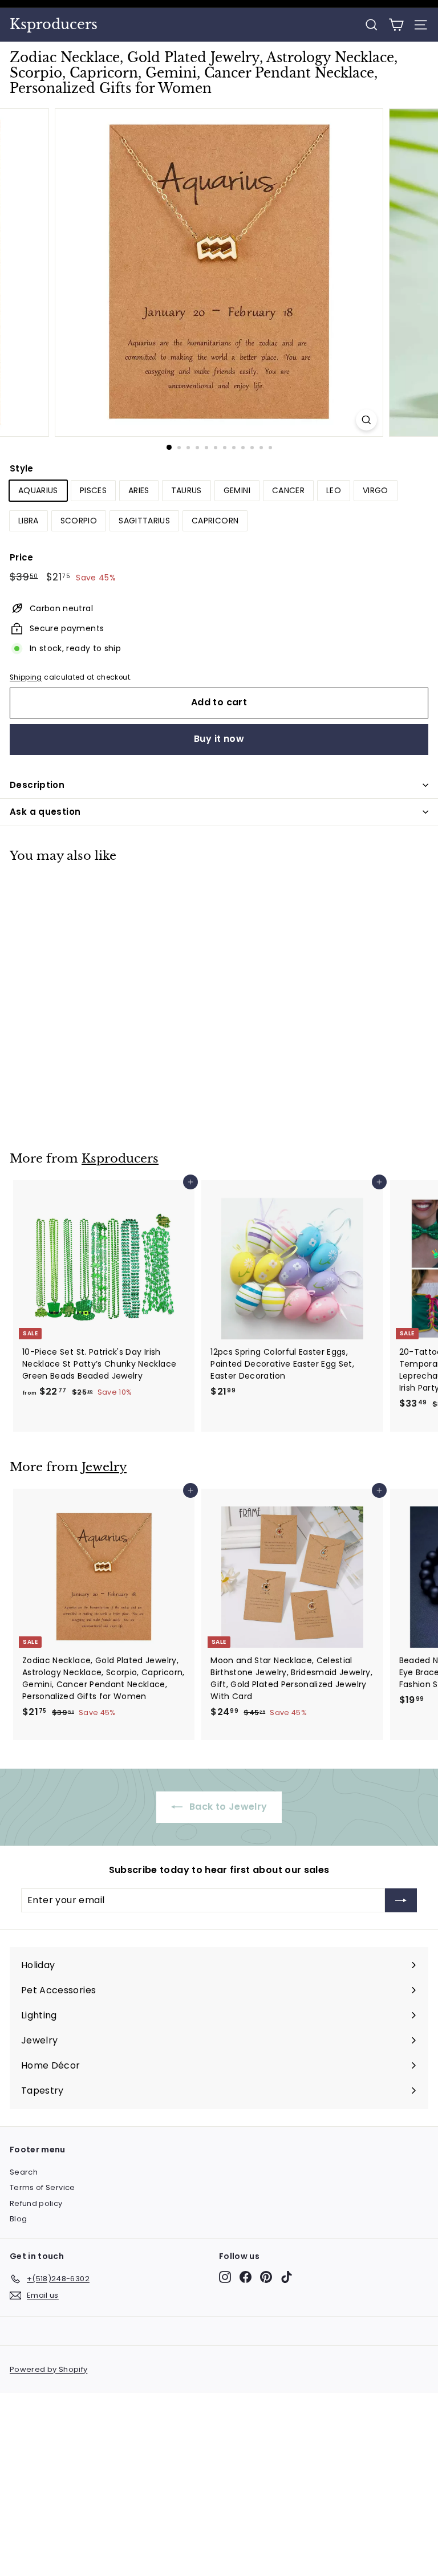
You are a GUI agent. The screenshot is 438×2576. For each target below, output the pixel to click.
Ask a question (45, 812)
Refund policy (36, 2203)
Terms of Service (42, 2187)
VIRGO (376, 490)
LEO (334, 490)
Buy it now (219, 739)
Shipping (26, 677)
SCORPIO (79, 521)
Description (37, 785)
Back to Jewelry (227, 1807)
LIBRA (29, 521)
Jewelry (104, 1467)
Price (22, 557)
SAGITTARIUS (144, 521)
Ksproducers (54, 25)
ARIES (139, 490)
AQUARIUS (38, 490)
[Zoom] (366, 420)
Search (24, 2172)
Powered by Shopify (48, 2369)
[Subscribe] (401, 1900)
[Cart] (396, 25)
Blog (18, 2219)
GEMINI (237, 490)
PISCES (93, 490)
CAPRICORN (215, 521)
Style (22, 468)
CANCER (288, 490)
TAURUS (186, 490)
